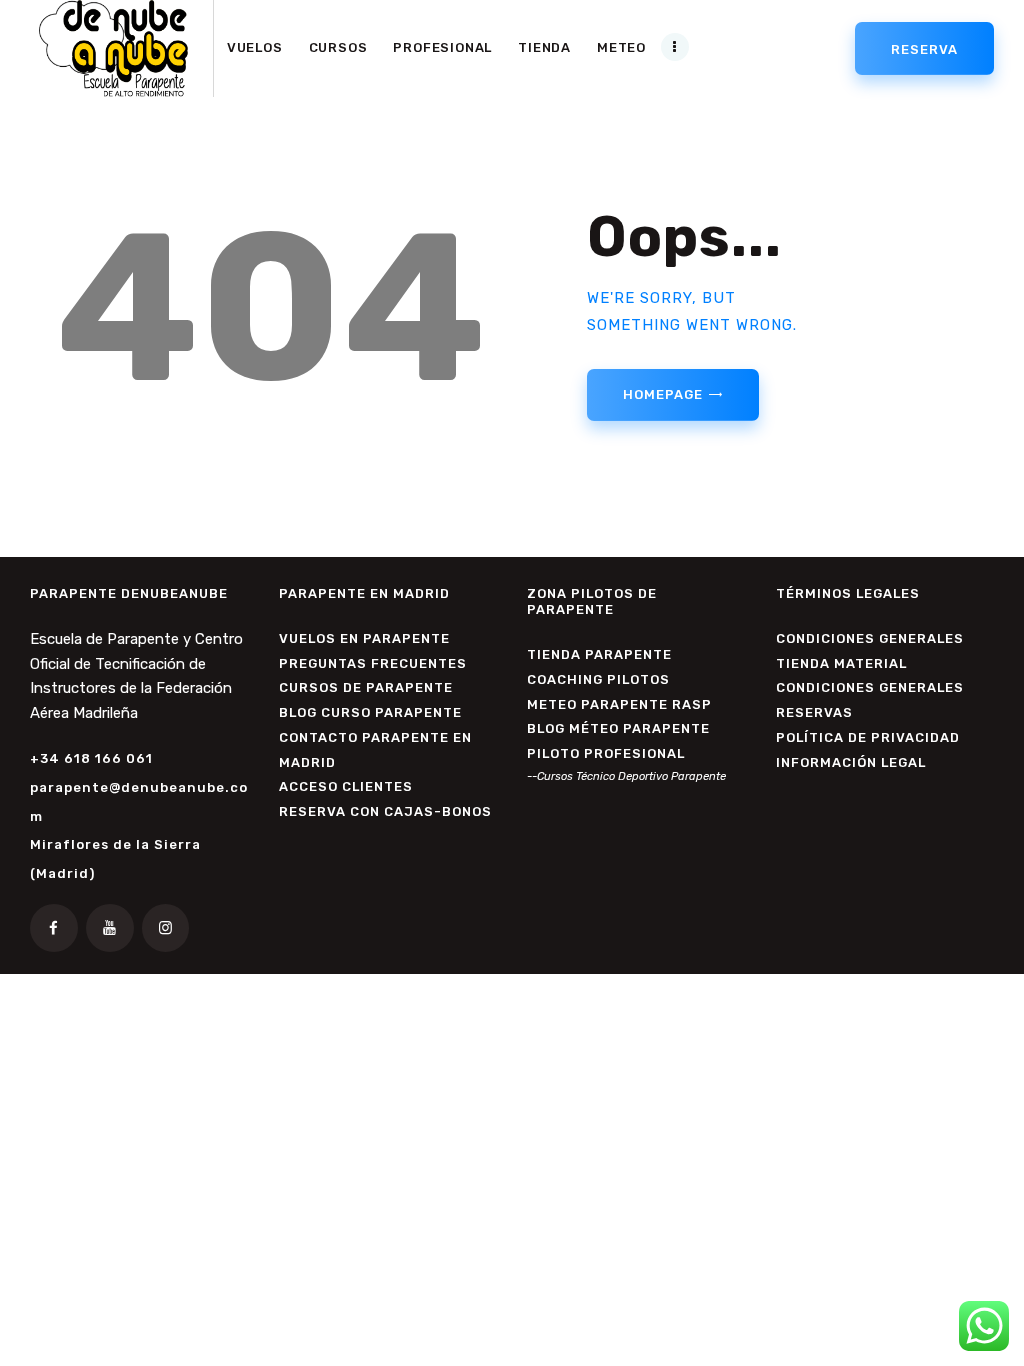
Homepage (662, 394)
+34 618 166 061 (91, 758)
